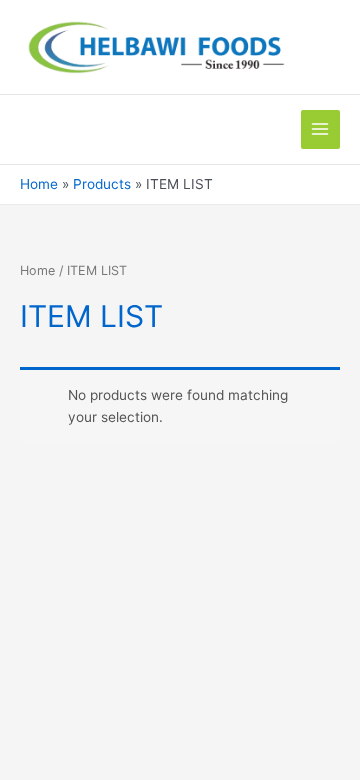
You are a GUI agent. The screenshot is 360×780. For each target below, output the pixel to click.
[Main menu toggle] (320, 129)
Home (37, 270)
